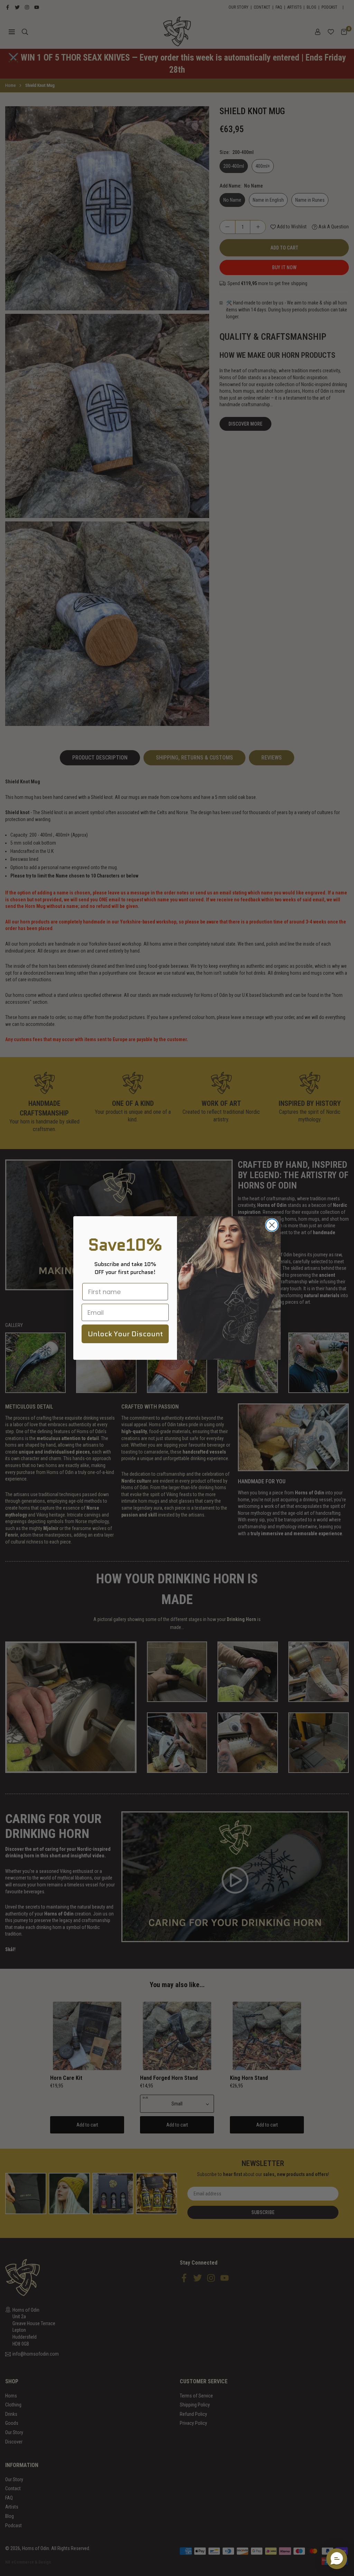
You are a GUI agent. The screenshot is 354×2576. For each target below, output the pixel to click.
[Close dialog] (272, 1225)
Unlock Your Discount (125, 1334)
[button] (337, 2559)
